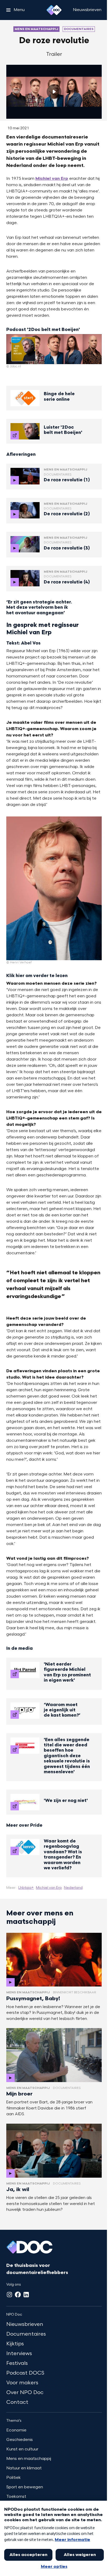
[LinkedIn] (26, 2295)
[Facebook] (18, 2295)
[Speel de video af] (54, 92)
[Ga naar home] (54, 10)
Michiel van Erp (52, 179)
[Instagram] (9, 2295)
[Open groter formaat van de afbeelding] (54, 349)
